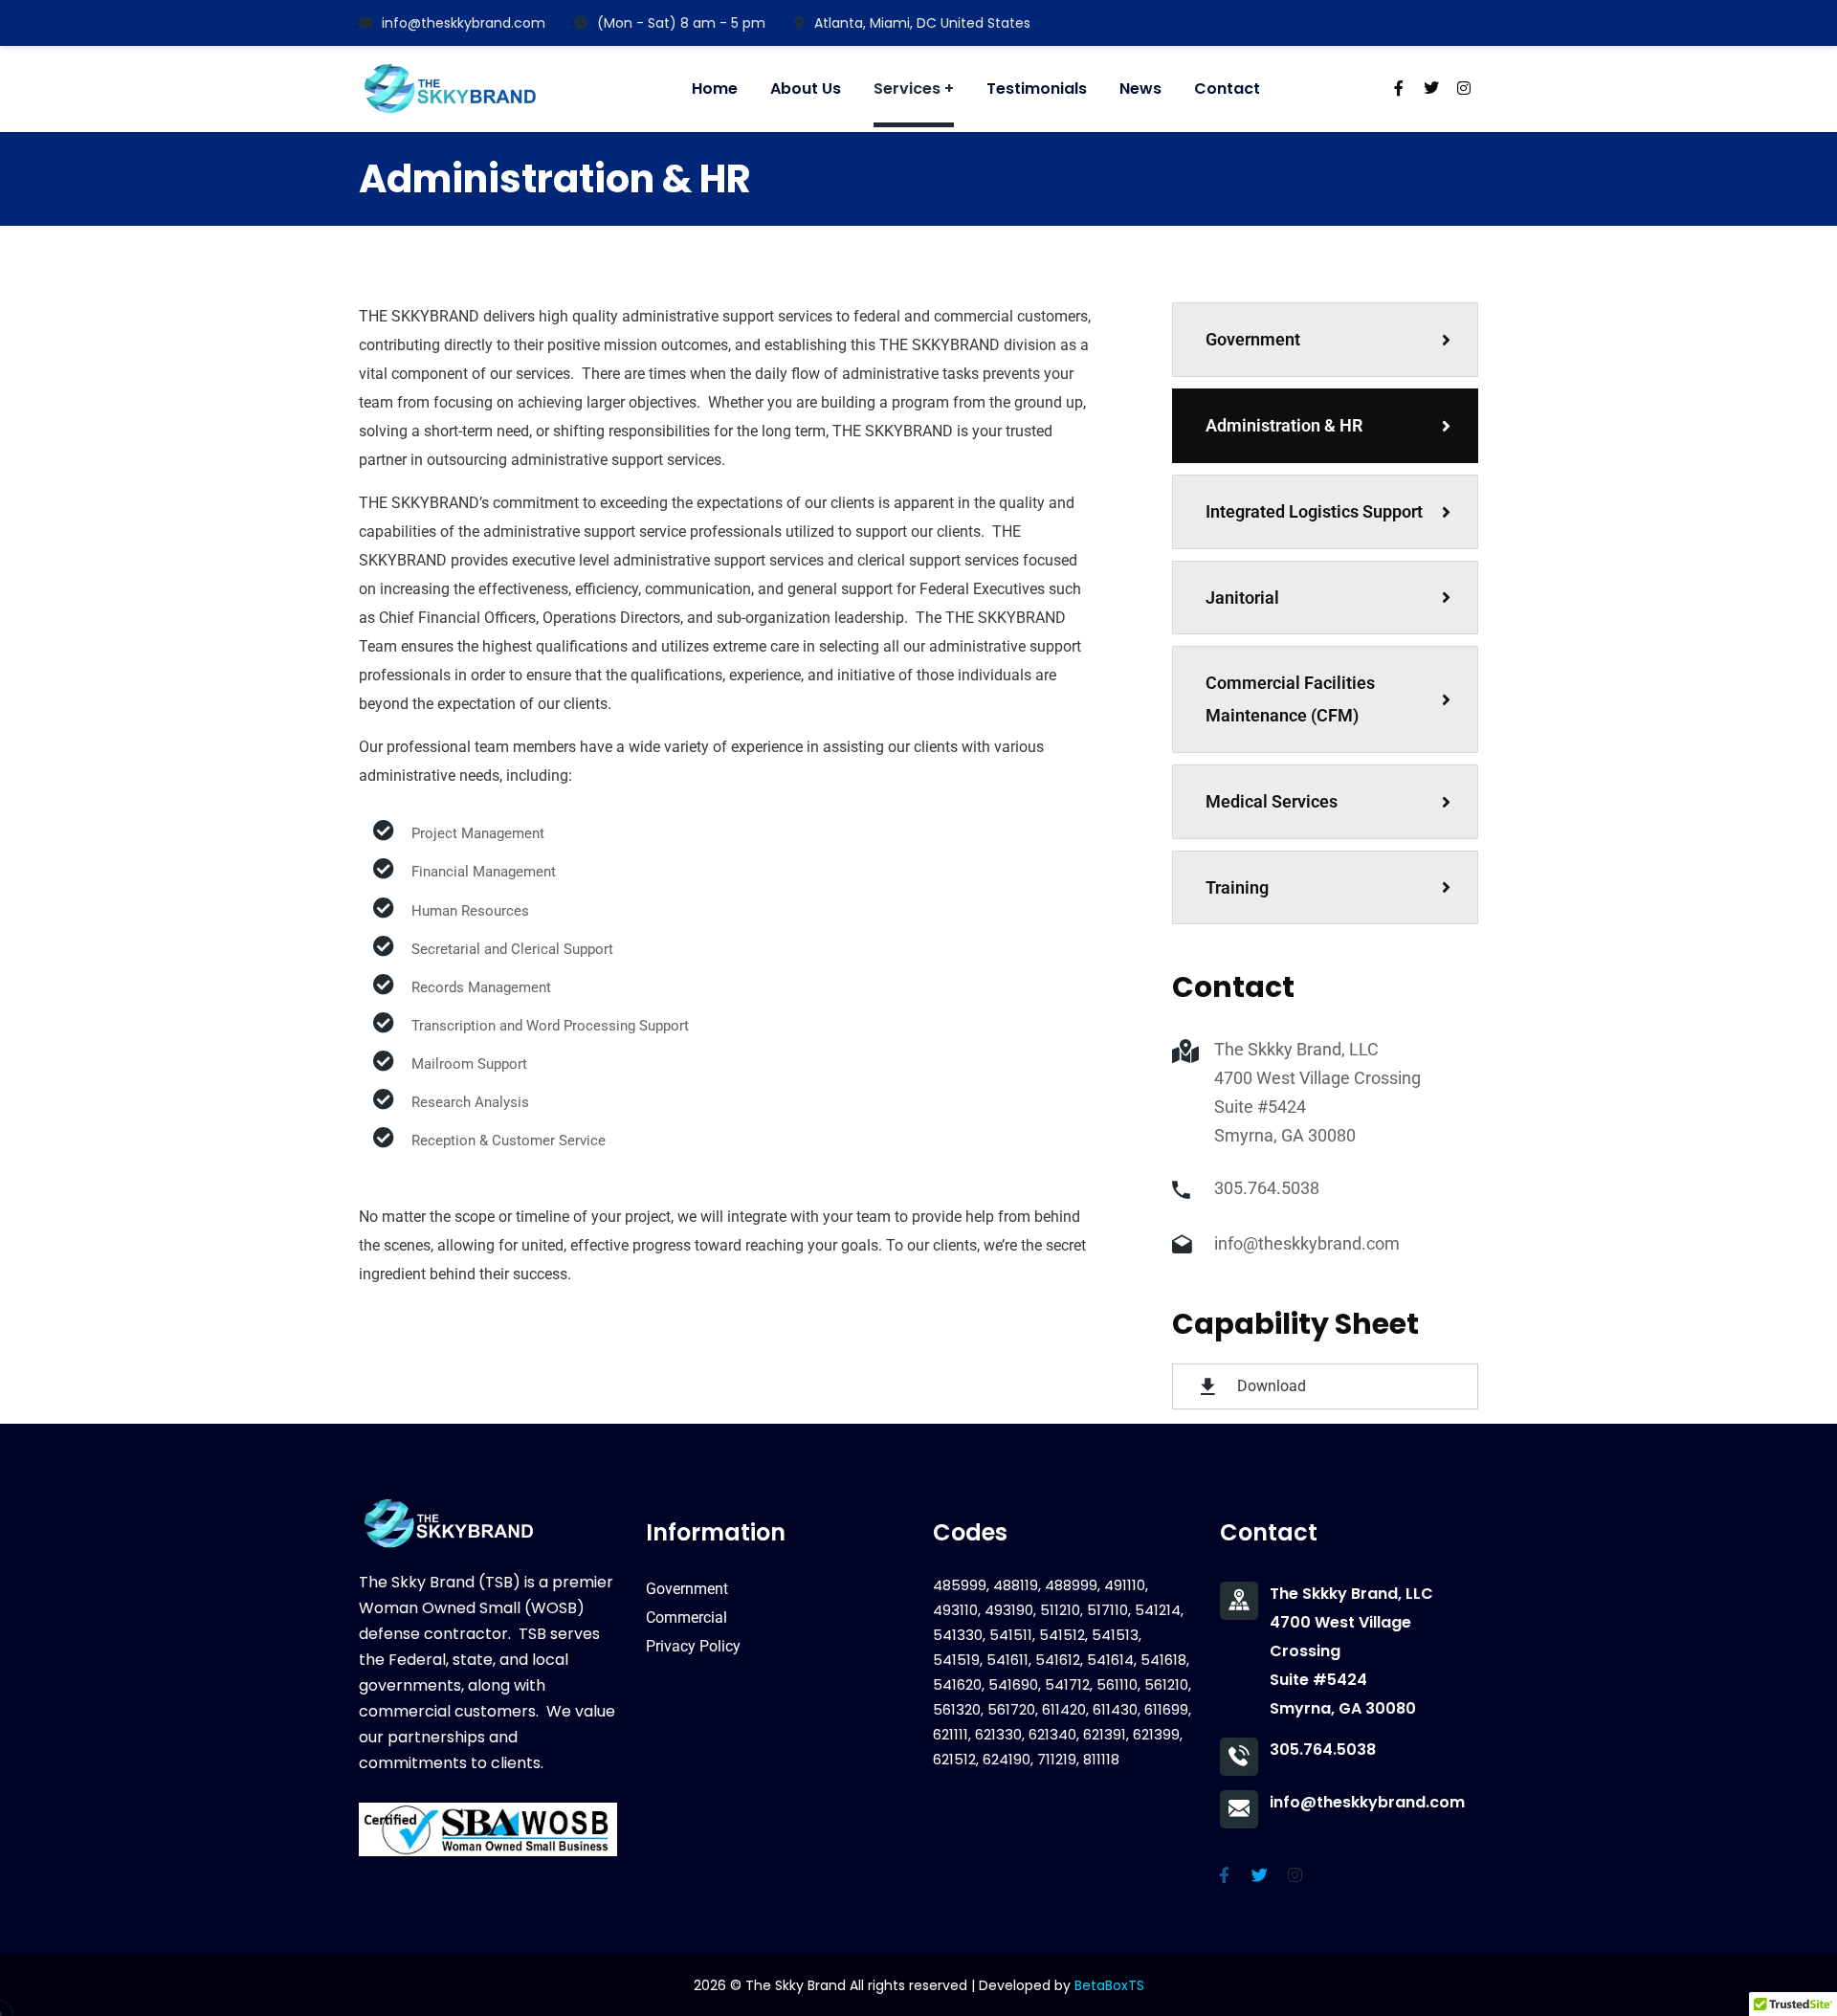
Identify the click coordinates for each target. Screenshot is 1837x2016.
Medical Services (1272, 801)
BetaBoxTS (1109, 1985)
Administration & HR (1284, 425)
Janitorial (1242, 598)
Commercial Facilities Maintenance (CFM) (1290, 699)
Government (1253, 339)
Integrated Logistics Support (1314, 511)
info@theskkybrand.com (464, 23)
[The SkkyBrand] (450, 89)
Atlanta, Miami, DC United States (922, 23)
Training (1237, 887)
